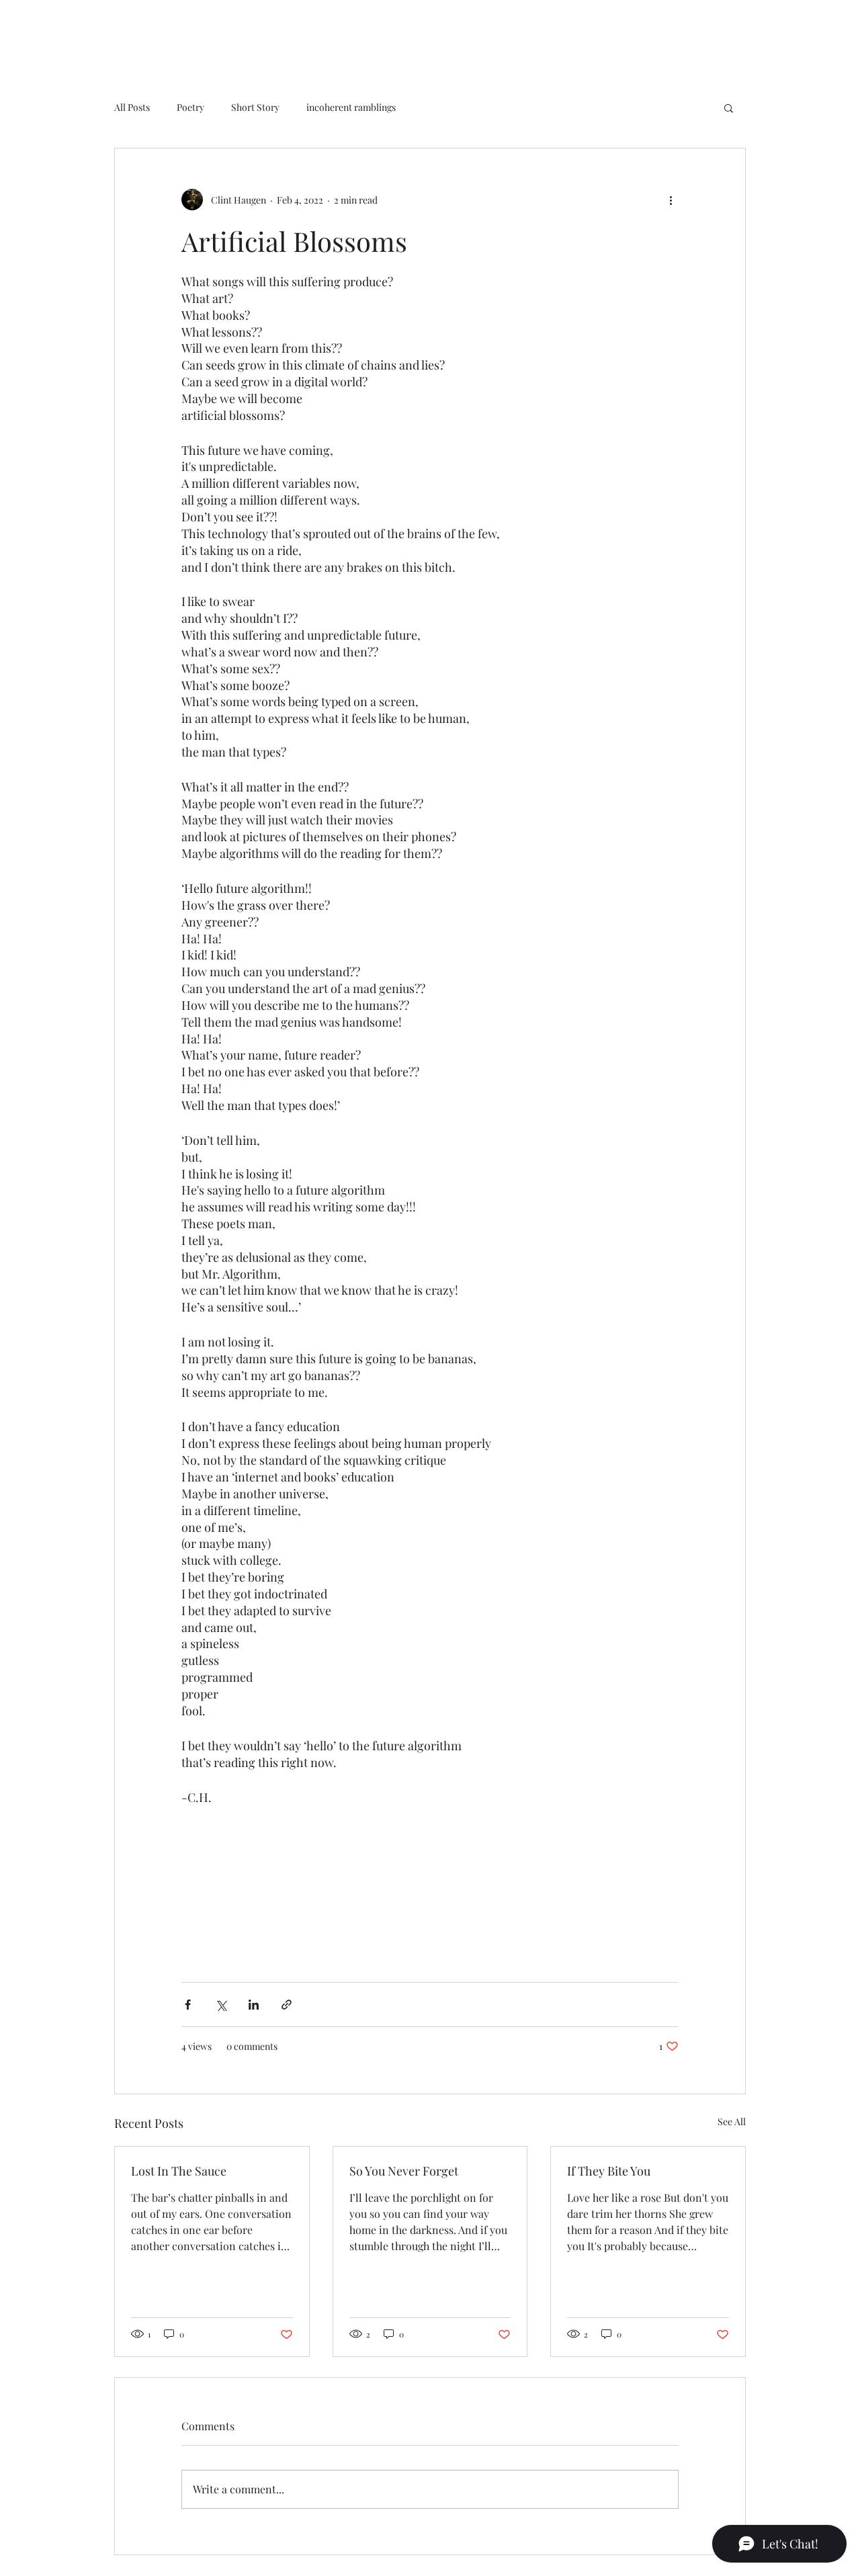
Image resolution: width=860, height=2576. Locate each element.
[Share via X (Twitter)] (221, 2005)
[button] (729, 108)
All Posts (132, 107)
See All (732, 2121)
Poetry (190, 107)
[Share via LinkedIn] (254, 2005)
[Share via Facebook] (188, 2005)
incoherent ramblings (351, 107)
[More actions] (671, 200)
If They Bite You (609, 2171)
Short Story (255, 107)
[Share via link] (287, 2005)
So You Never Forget (404, 2171)
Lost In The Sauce (179, 2171)
